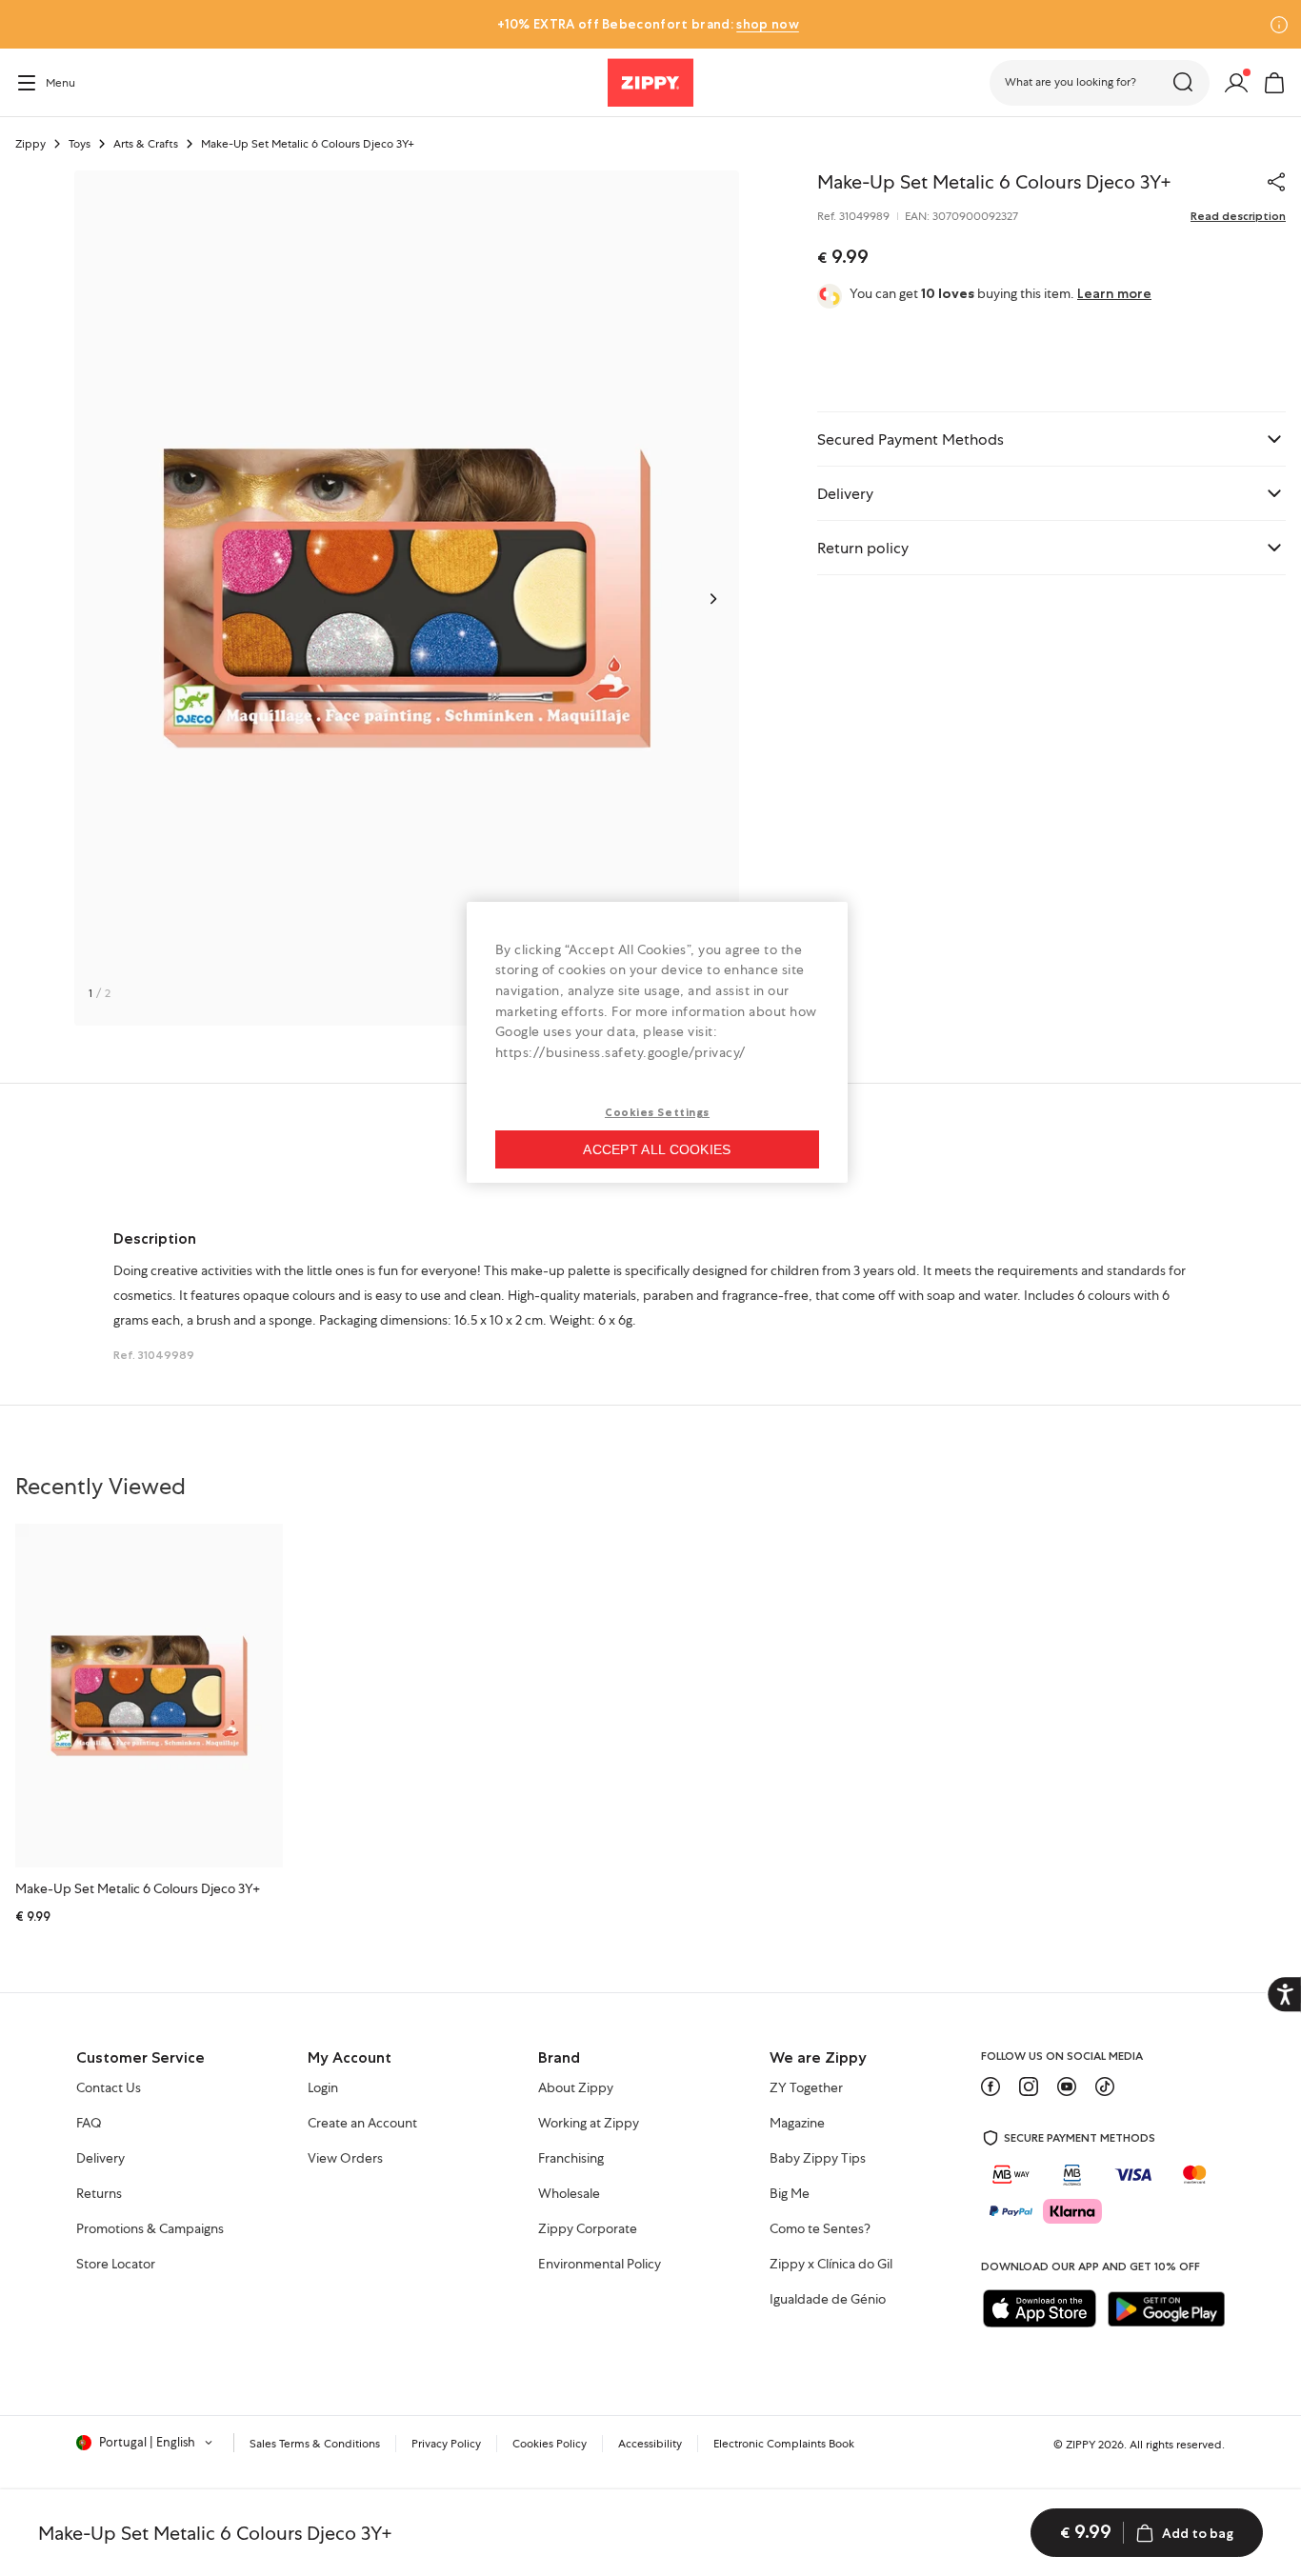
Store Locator (116, 2265)
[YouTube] (1067, 2087)
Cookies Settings (657, 1112)
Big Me (790, 2194)
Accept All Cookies (657, 1149)
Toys (80, 144)
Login (323, 2088)
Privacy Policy (446, 2444)
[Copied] (1276, 182)
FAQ (89, 2124)
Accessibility (650, 2444)
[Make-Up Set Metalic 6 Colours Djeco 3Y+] (149, 1696)
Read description (1238, 216)
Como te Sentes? (820, 2229)
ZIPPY (1081, 2445)
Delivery (100, 2159)
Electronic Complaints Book (784, 2444)
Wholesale (569, 2194)
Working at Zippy (589, 2124)
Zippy (30, 144)
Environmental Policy (600, 2265)
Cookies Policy (550, 2444)
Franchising (571, 2159)
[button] (1100, 83)
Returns (99, 2194)
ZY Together (806, 2088)
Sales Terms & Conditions (315, 2444)
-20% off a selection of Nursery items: (649, 24)
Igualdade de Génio (828, 2300)
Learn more (1114, 293)
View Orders (345, 2159)
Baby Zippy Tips (818, 2159)
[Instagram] (1029, 2087)
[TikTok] (1105, 2087)
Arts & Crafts (146, 144)
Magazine (797, 2124)
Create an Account (362, 2124)
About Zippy (576, 2088)
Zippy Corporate (588, 2229)
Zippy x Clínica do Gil (831, 2265)
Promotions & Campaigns (150, 2229)
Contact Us (109, 2088)
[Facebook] (991, 2087)
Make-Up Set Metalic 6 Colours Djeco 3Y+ (138, 1888)
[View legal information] (1279, 25)
